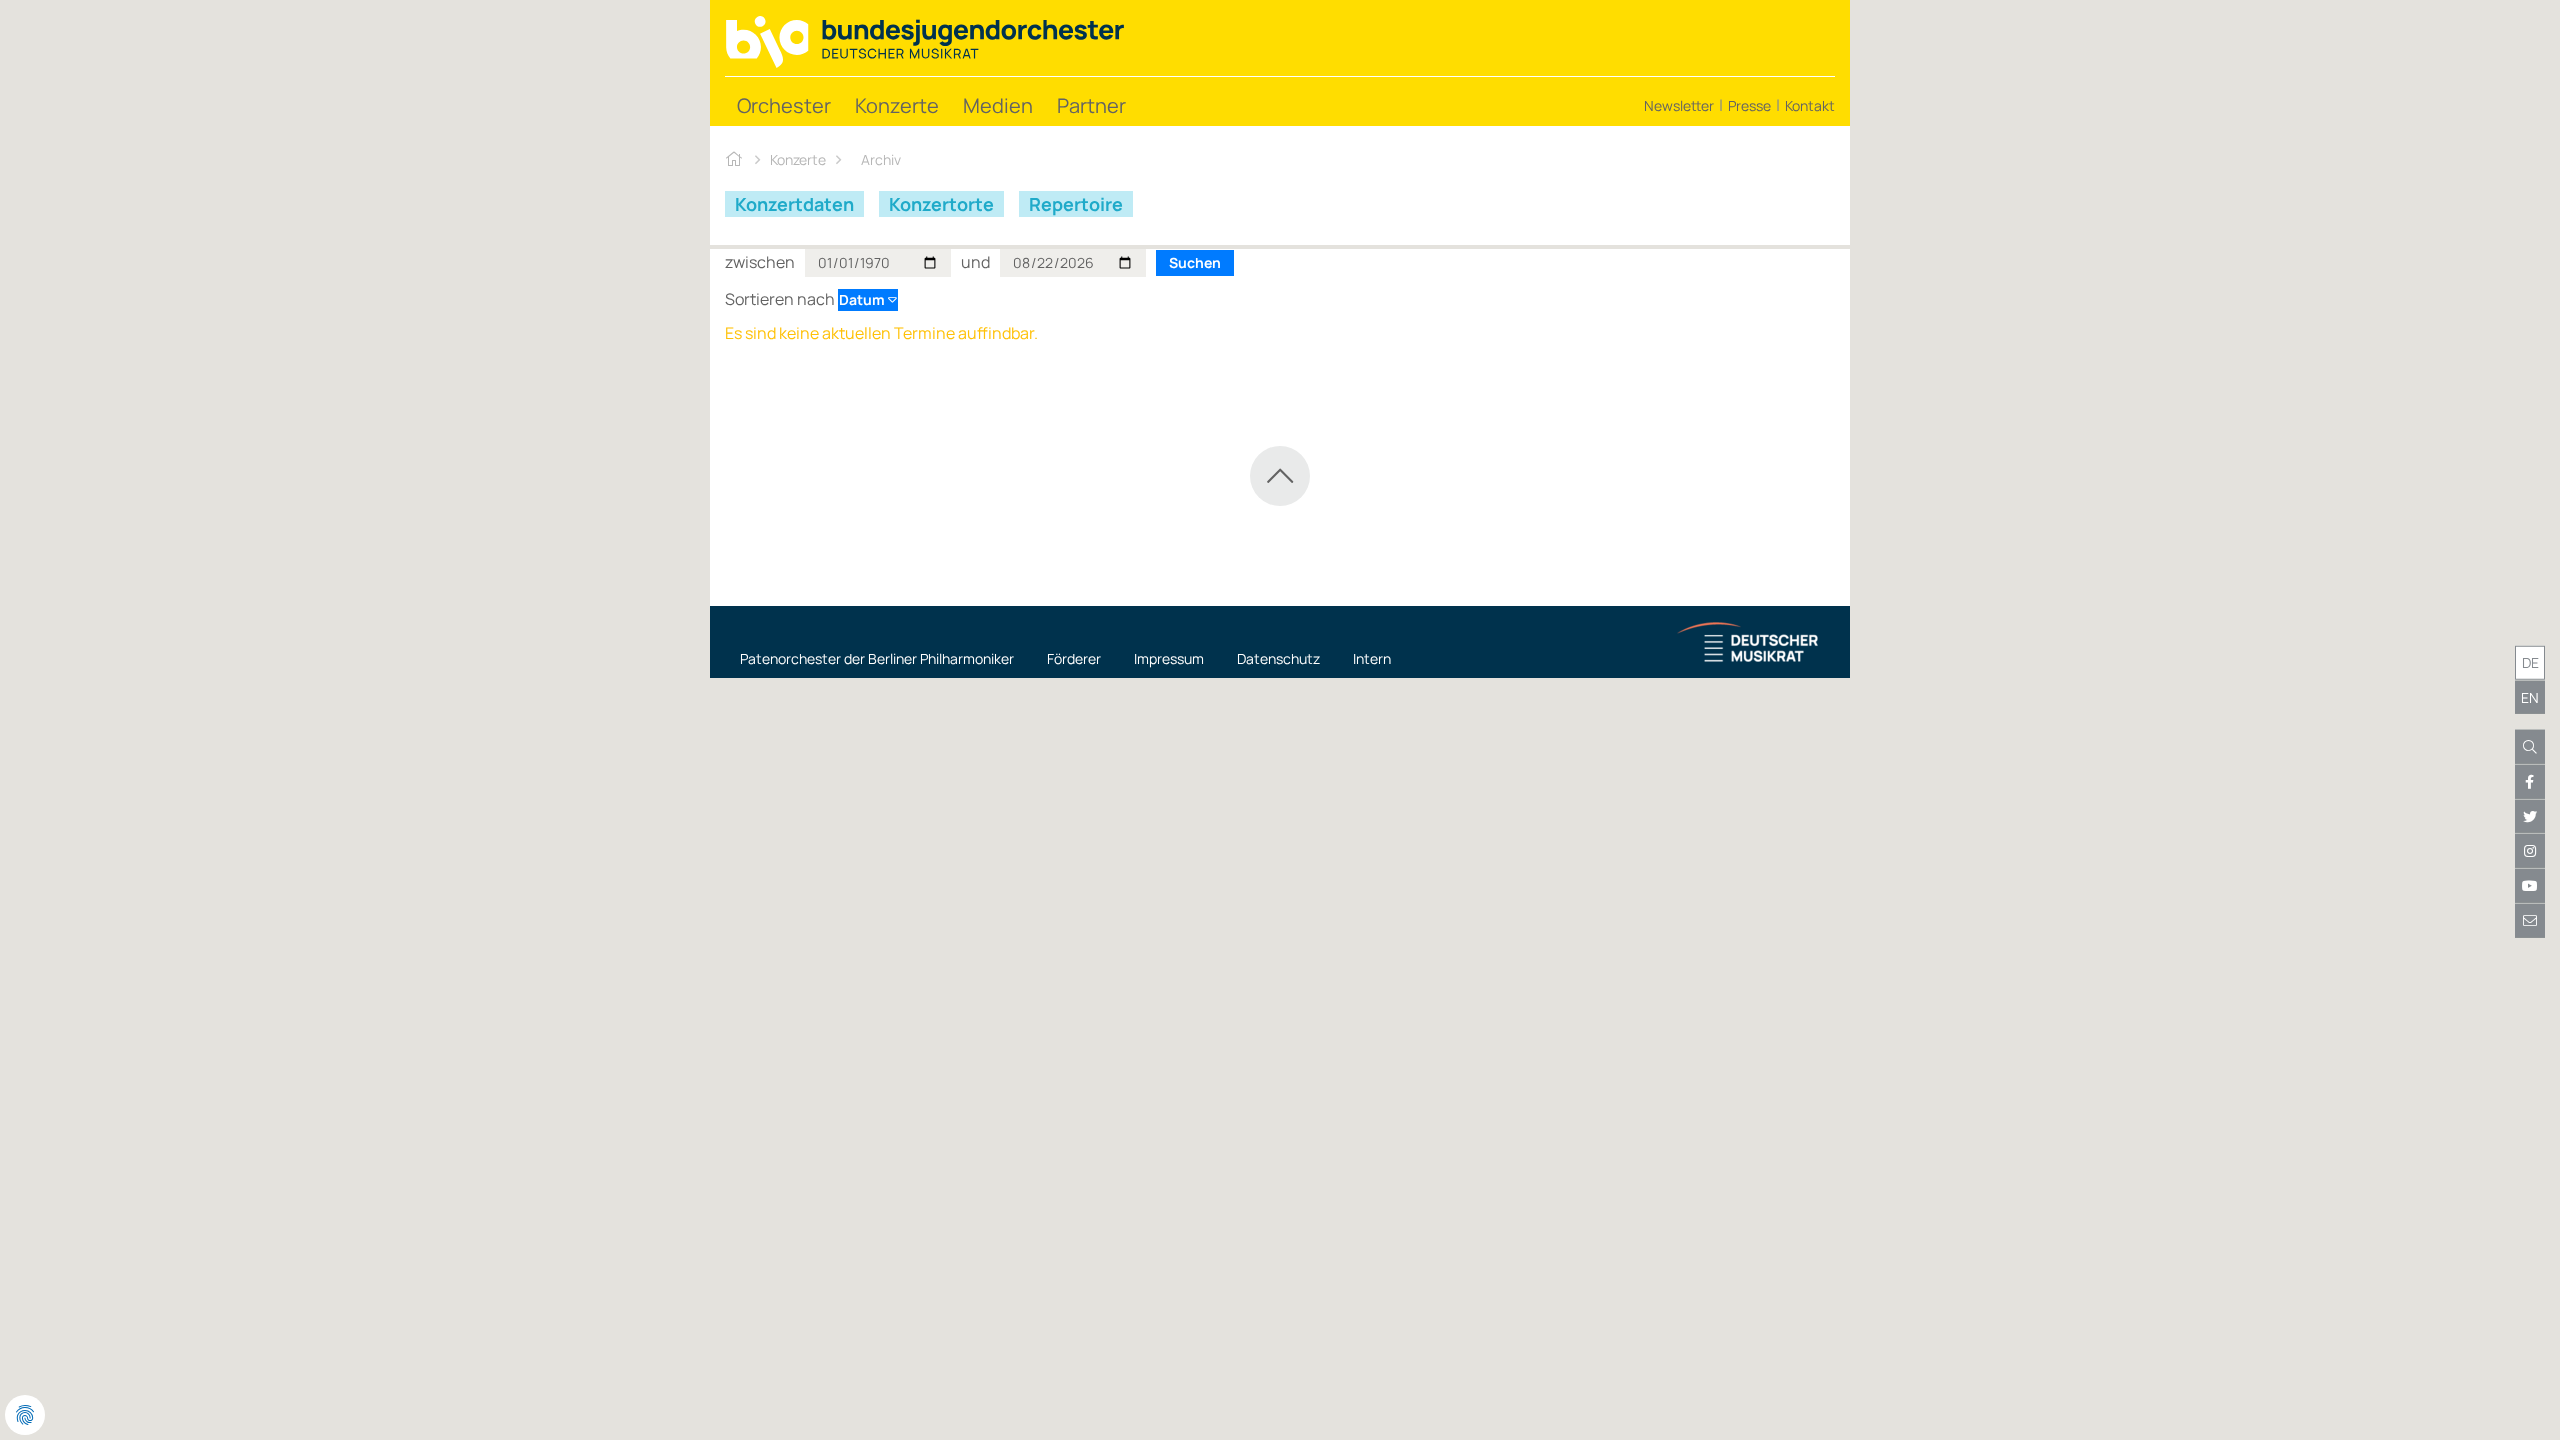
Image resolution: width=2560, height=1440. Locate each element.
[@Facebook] (2530, 782)
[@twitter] (2530, 817)
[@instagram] (2530, 851)
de (2530, 662)
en (2530, 696)
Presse (1749, 105)
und (975, 262)
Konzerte (897, 105)
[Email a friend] (2530, 921)
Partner (1091, 105)
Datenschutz (1278, 658)
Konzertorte (941, 204)
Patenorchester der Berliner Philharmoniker (877, 658)
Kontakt (1810, 105)
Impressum (1169, 658)
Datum (863, 299)
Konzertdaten (794, 204)
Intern (1372, 658)
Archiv (881, 159)
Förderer (1074, 658)
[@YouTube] (2530, 886)
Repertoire (1076, 204)
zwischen (760, 262)
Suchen (1195, 262)
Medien (998, 105)
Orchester (784, 105)
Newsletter (1679, 105)
